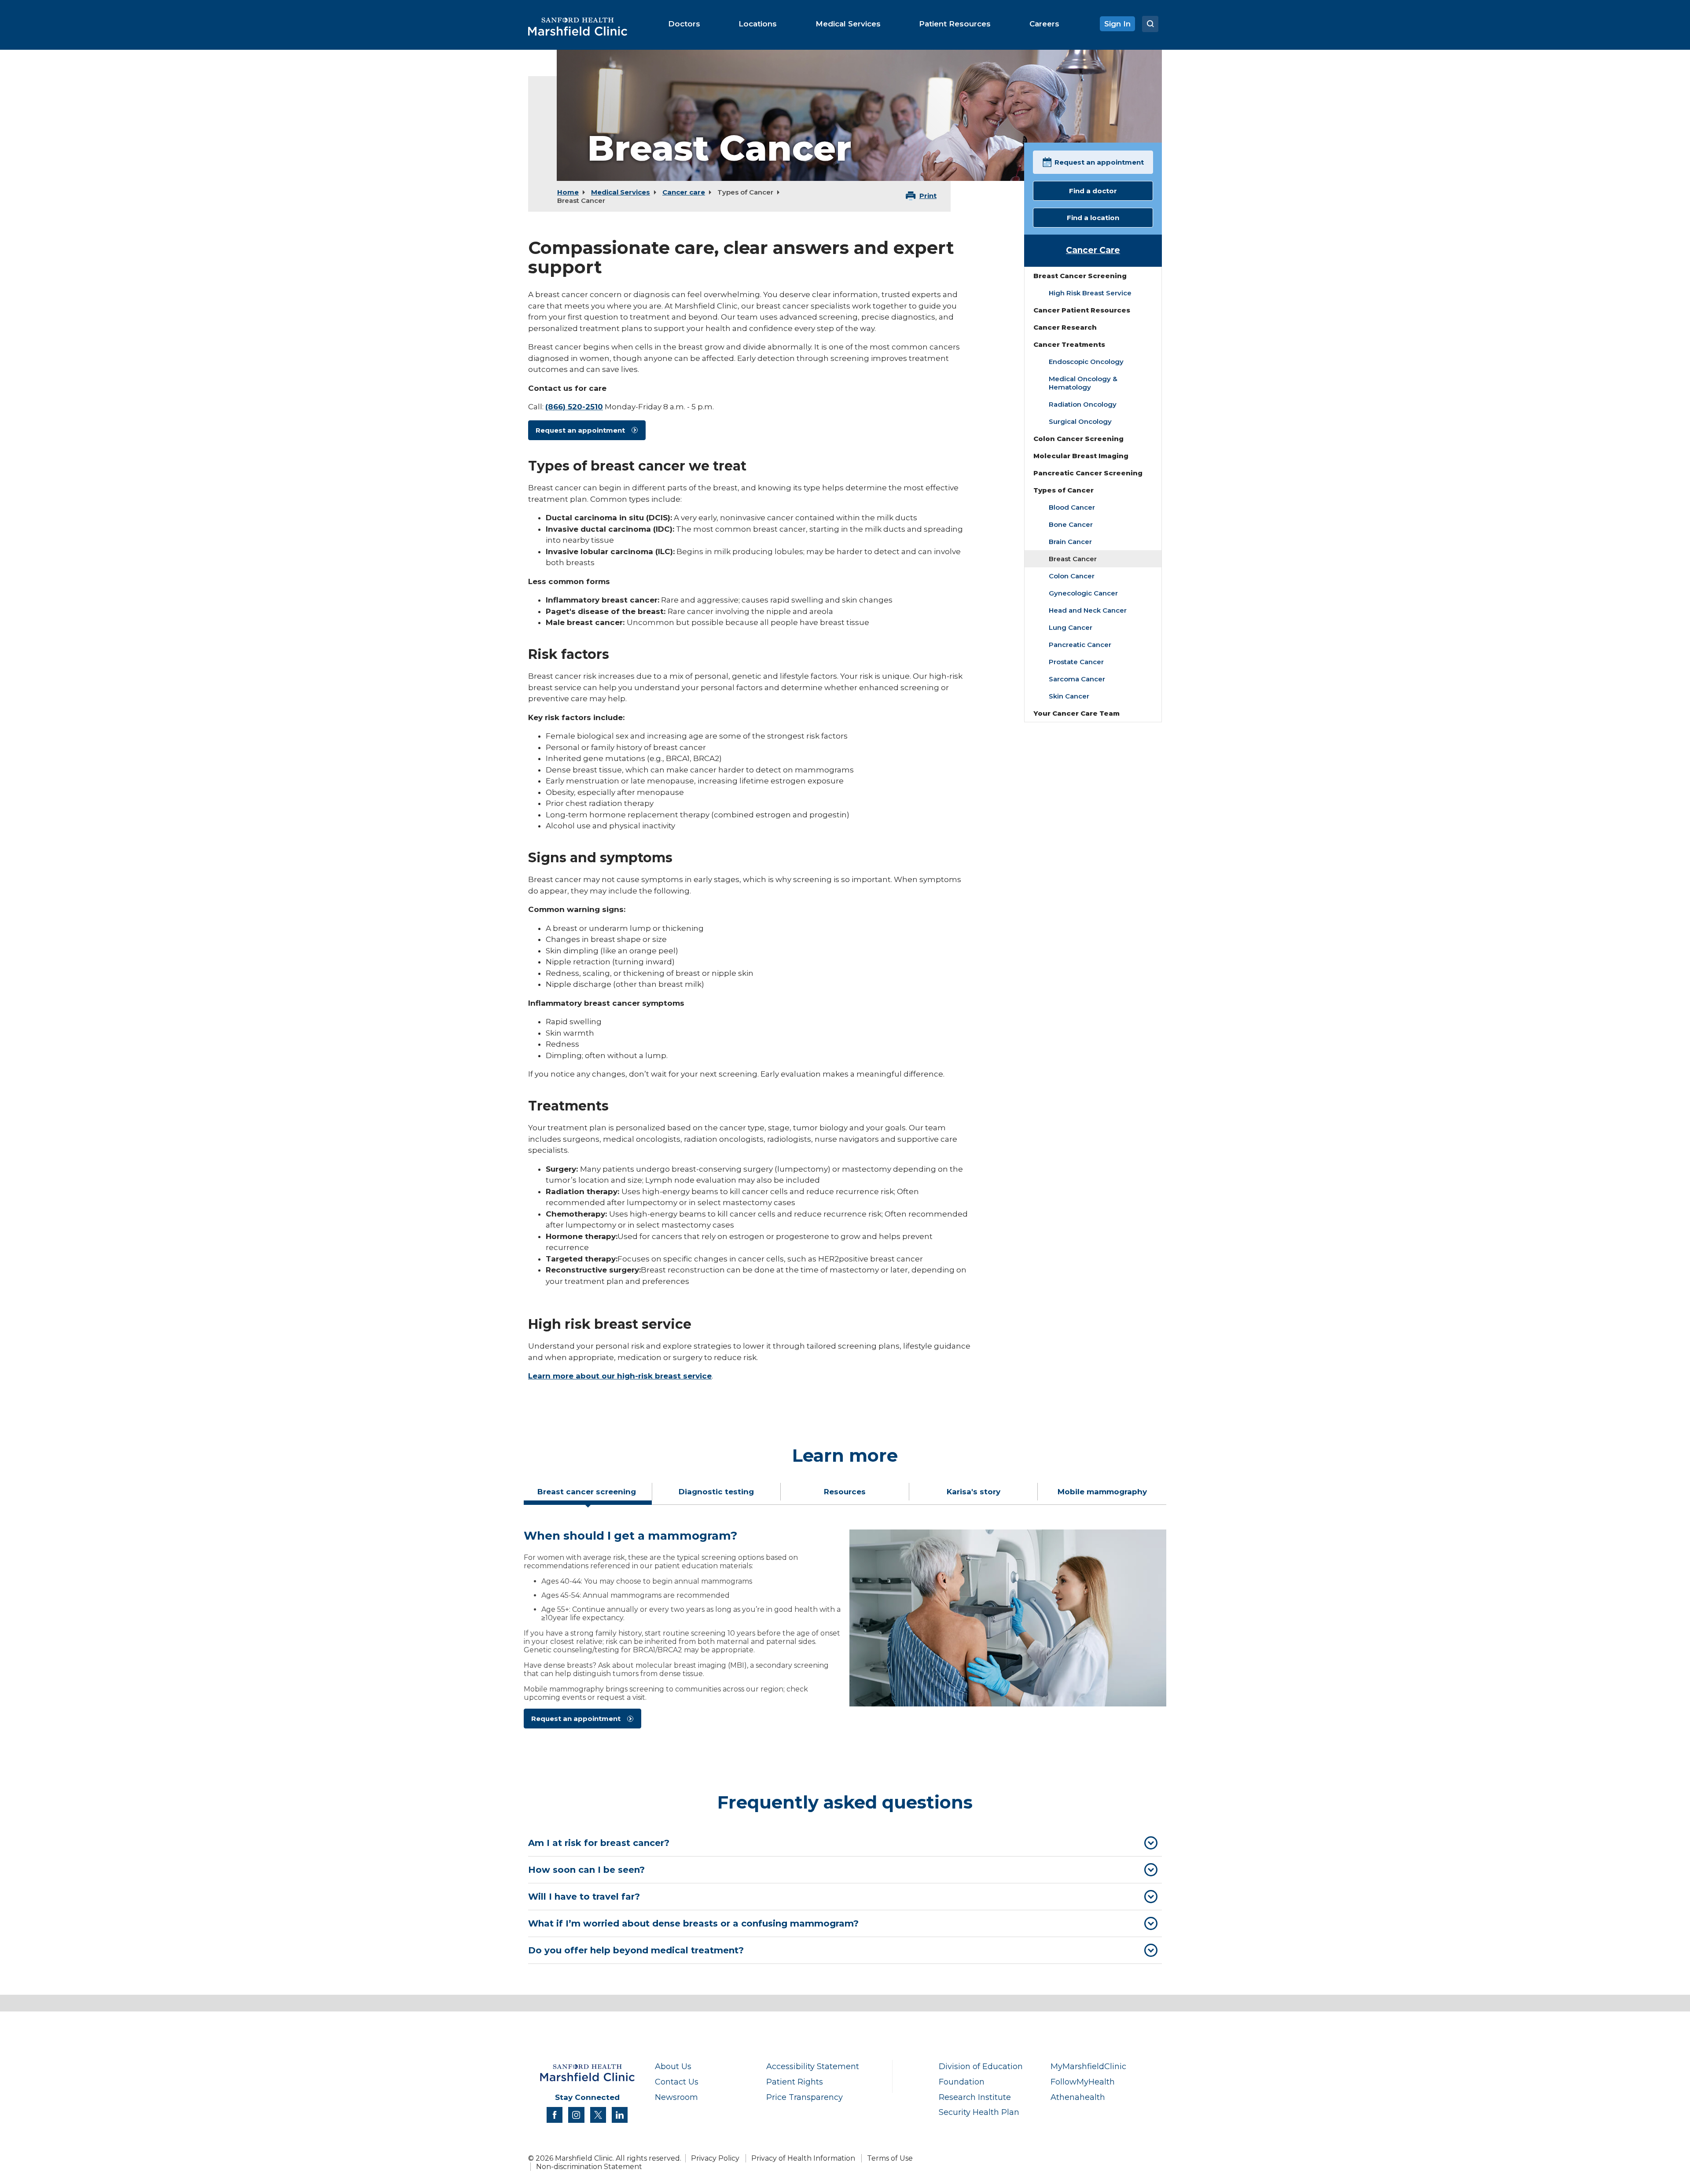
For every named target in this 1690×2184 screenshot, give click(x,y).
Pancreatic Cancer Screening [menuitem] (1088, 473)
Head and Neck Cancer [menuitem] (1088, 610)
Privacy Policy (715, 2158)
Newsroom (676, 2097)
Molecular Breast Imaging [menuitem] (1081, 456)
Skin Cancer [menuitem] (1069, 696)
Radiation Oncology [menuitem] (1083, 404)
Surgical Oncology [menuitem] (1080, 421)
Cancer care (684, 192)
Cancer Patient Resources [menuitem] (1082, 310)
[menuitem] (684, 24)
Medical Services (621, 192)
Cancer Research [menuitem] (1065, 327)
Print (928, 196)
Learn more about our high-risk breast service (620, 1376)
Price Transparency (805, 2097)
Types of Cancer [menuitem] (1064, 490)
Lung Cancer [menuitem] (1071, 627)
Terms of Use (890, 2158)
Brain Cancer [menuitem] (1070, 542)
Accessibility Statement (813, 2066)
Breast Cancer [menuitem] (1073, 559)
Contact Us (677, 2082)
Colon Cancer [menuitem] (1072, 576)
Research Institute (975, 2097)
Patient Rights (795, 2082)
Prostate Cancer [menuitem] (1076, 662)
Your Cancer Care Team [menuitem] (1076, 713)
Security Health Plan (979, 2112)
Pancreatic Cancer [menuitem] (1080, 645)
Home (568, 192)
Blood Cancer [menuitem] (1072, 507)
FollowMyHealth (1083, 2082)
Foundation (962, 2082)
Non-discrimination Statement (589, 2167)
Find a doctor (1093, 191)
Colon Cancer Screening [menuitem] (1078, 439)
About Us (673, 2066)
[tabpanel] (845, 1633)
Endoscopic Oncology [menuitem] (1086, 362)
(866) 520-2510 (574, 407)
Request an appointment (580, 430)
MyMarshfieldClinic (1088, 2066)
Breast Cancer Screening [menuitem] (1080, 276)
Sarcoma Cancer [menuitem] (1077, 679)
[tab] (588, 1495)
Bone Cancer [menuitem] (1071, 524)
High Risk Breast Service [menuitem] (1090, 293)
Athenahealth (1078, 2097)
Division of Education (981, 2066)
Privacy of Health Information (803, 2158)
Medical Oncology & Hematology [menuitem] (1083, 383)
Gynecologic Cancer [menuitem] (1083, 593)
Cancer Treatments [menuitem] (1069, 344)
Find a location (1093, 218)
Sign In (1117, 24)
